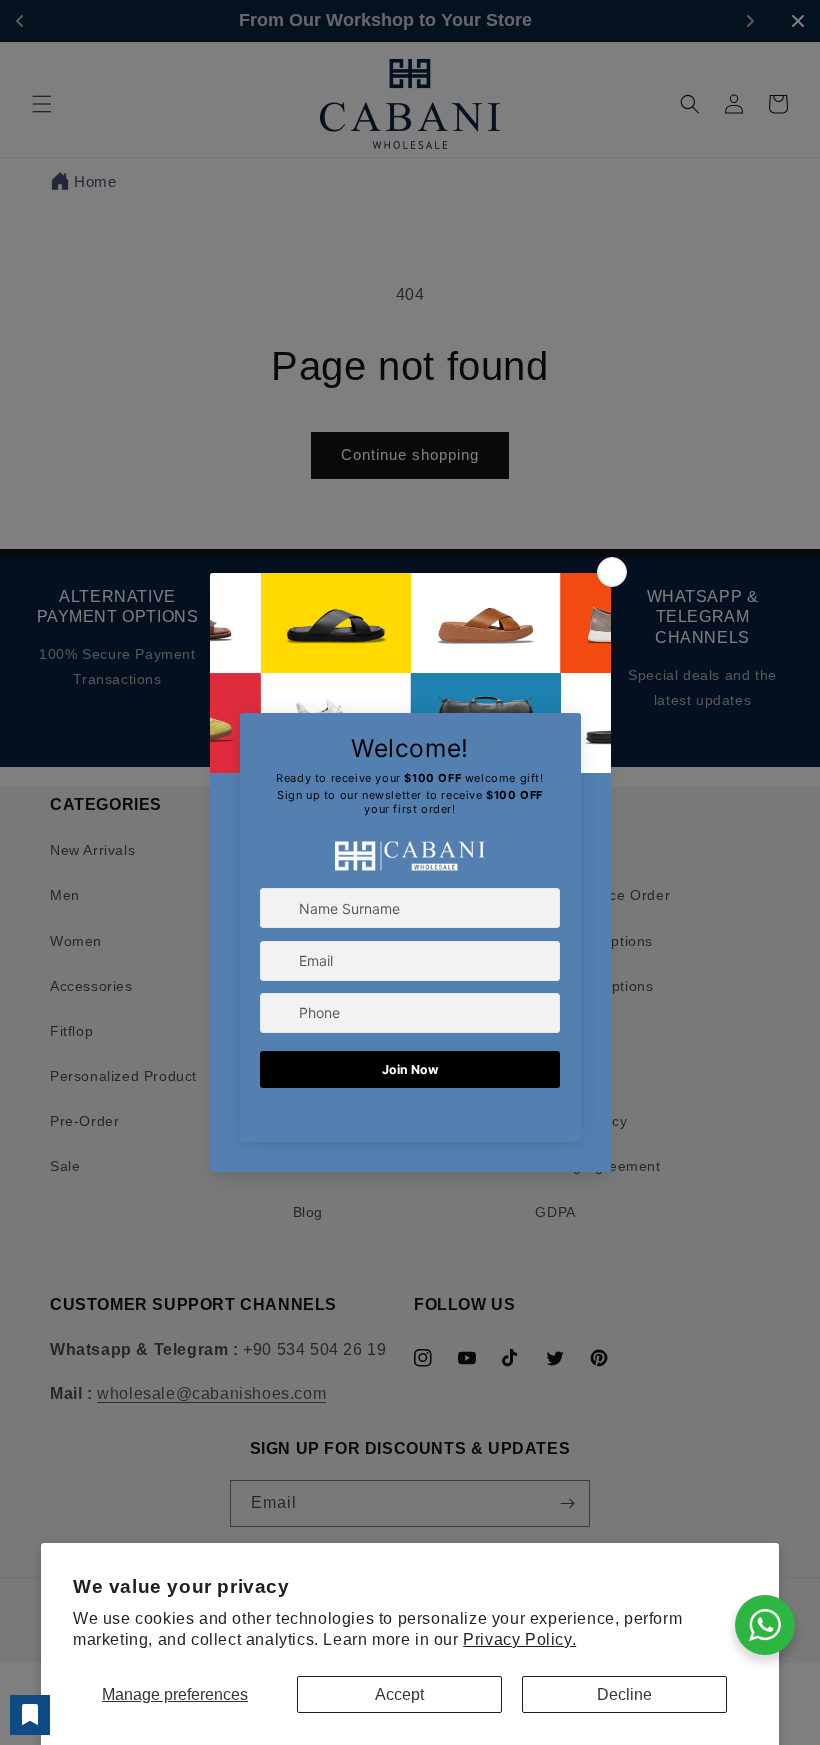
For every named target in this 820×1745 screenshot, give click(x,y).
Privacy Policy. (519, 1639)
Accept (399, 1694)
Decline (624, 1694)
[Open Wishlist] (30, 1715)
